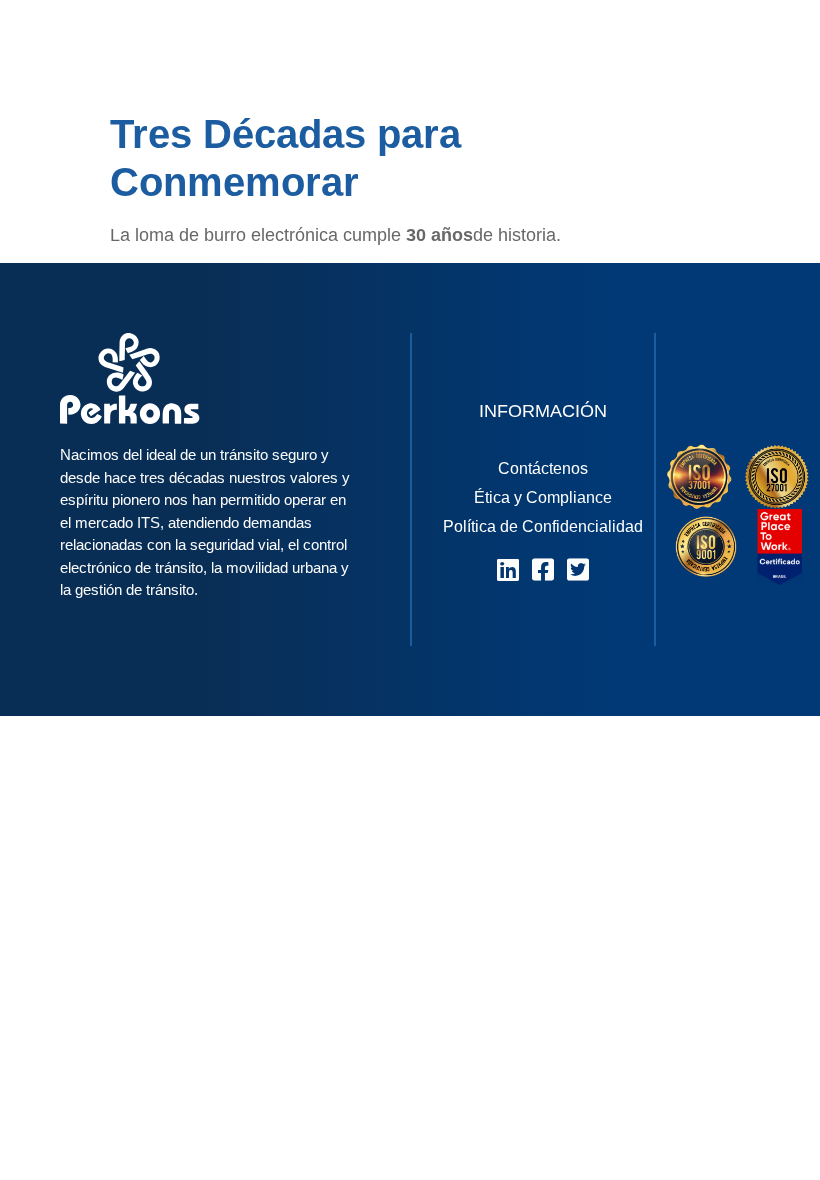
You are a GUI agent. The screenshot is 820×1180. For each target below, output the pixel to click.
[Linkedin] (508, 569)
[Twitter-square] (578, 569)
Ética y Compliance (543, 497)
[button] (763, 51)
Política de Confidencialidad (543, 526)
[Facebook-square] (543, 569)
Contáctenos (543, 468)
